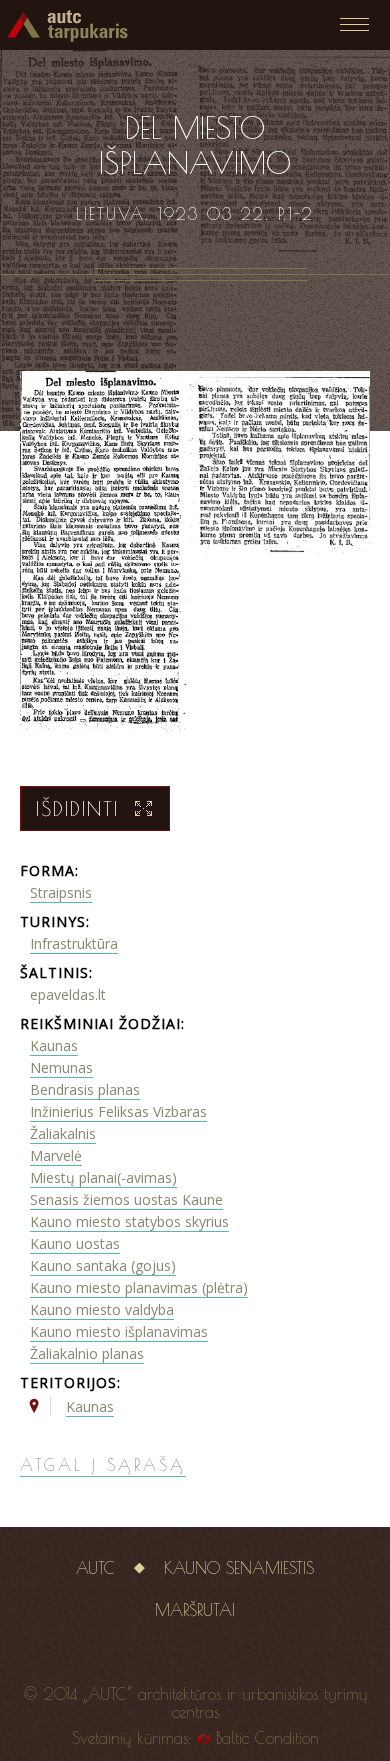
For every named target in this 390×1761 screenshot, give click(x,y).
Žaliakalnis (63, 1133)
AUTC (95, 1568)
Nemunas (61, 1067)
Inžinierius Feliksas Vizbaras (118, 1111)
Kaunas (54, 1045)
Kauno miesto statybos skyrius (129, 1221)
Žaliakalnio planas (87, 1353)
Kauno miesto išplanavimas (119, 1331)
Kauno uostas (75, 1243)
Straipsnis (61, 892)
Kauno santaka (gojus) (103, 1265)
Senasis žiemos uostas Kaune (126, 1199)
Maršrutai (195, 1610)
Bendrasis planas (85, 1089)
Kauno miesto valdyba (102, 1309)
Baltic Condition (267, 1738)
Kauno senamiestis (239, 1568)
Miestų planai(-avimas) (103, 1177)
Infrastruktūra (74, 943)
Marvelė (56, 1155)
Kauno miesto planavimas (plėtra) (139, 1287)
